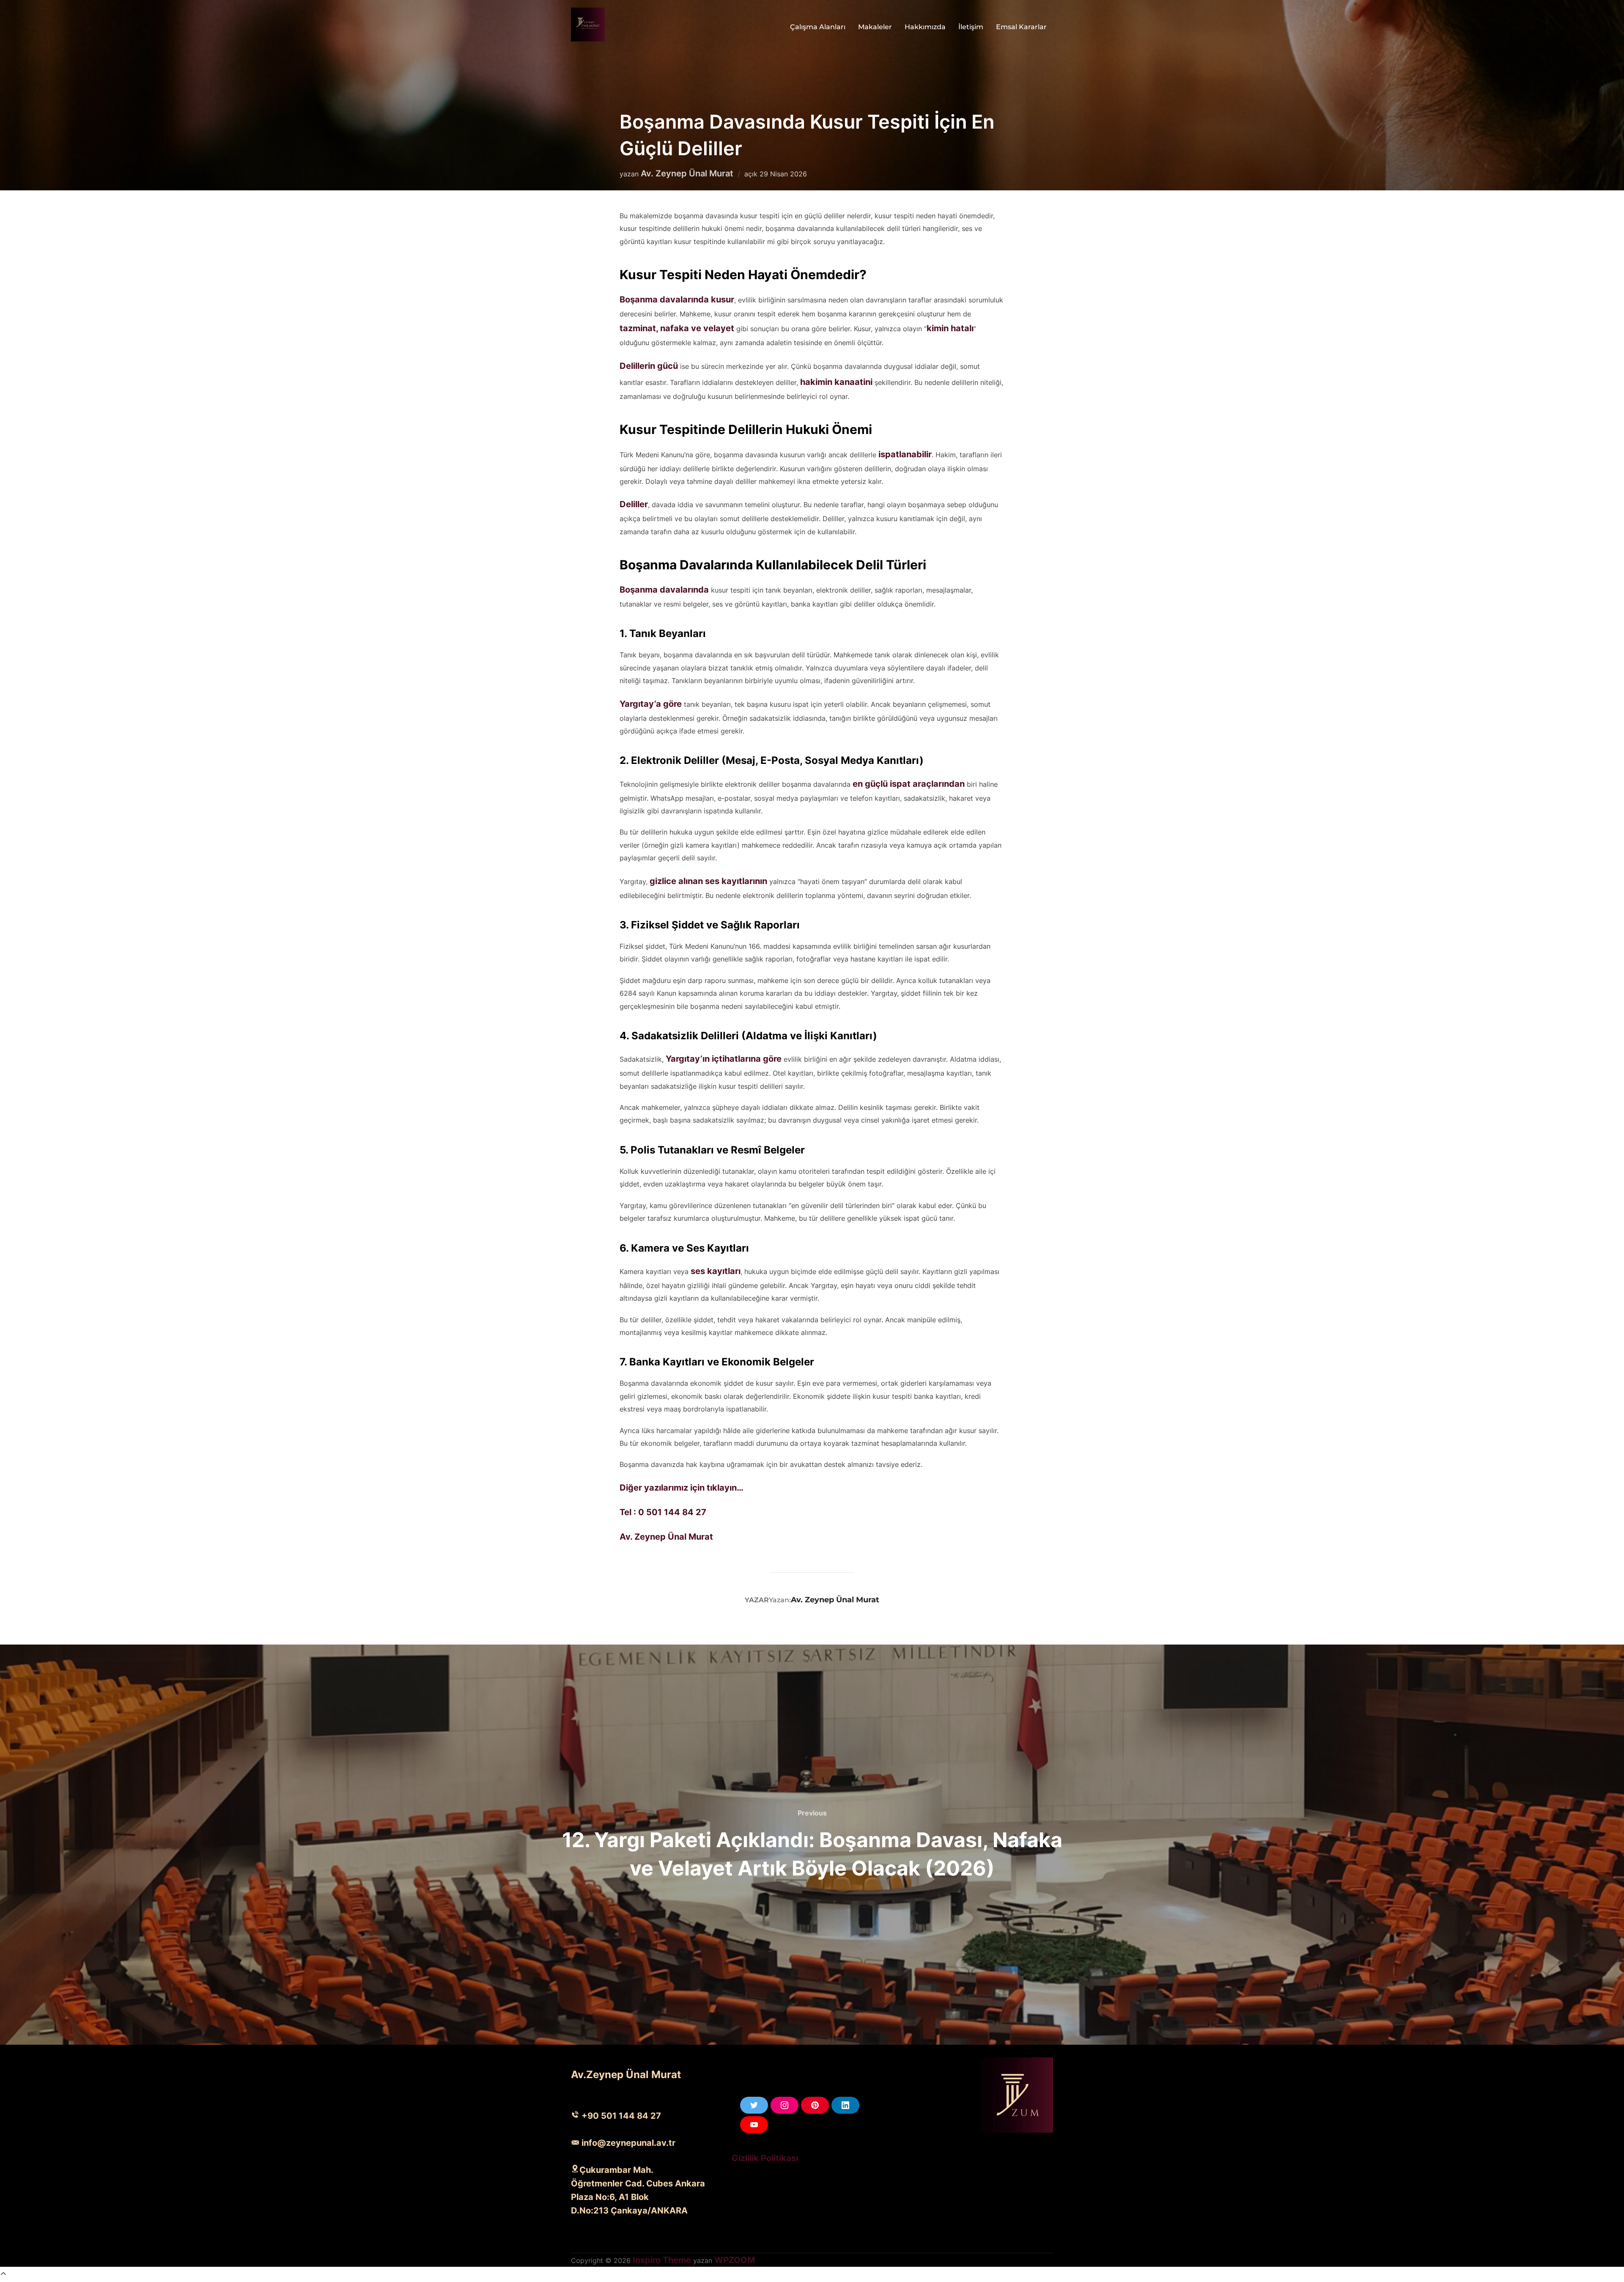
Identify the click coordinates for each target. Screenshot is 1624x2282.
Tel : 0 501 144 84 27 (663, 1512)
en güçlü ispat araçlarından (909, 784)
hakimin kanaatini (836, 382)
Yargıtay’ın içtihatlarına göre (724, 1059)
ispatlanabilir (905, 454)
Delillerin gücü (649, 366)
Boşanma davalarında (664, 590)
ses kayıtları (716, 1271)
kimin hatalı (950, 328)
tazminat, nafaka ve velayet (677, 328)
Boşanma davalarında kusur (677, 299)
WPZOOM (735, 2260)
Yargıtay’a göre (651, 704)
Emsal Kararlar (1021, 27)
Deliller (634, 504)
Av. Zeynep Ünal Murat (687, 173)
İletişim (971, 27)
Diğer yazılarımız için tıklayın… (682, 1488)
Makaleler (875, 27)
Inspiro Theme (662, 2260)
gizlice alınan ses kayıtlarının (708, 881)
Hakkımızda (925, 27)
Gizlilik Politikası (765, 2158)
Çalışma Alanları (818, 27)
